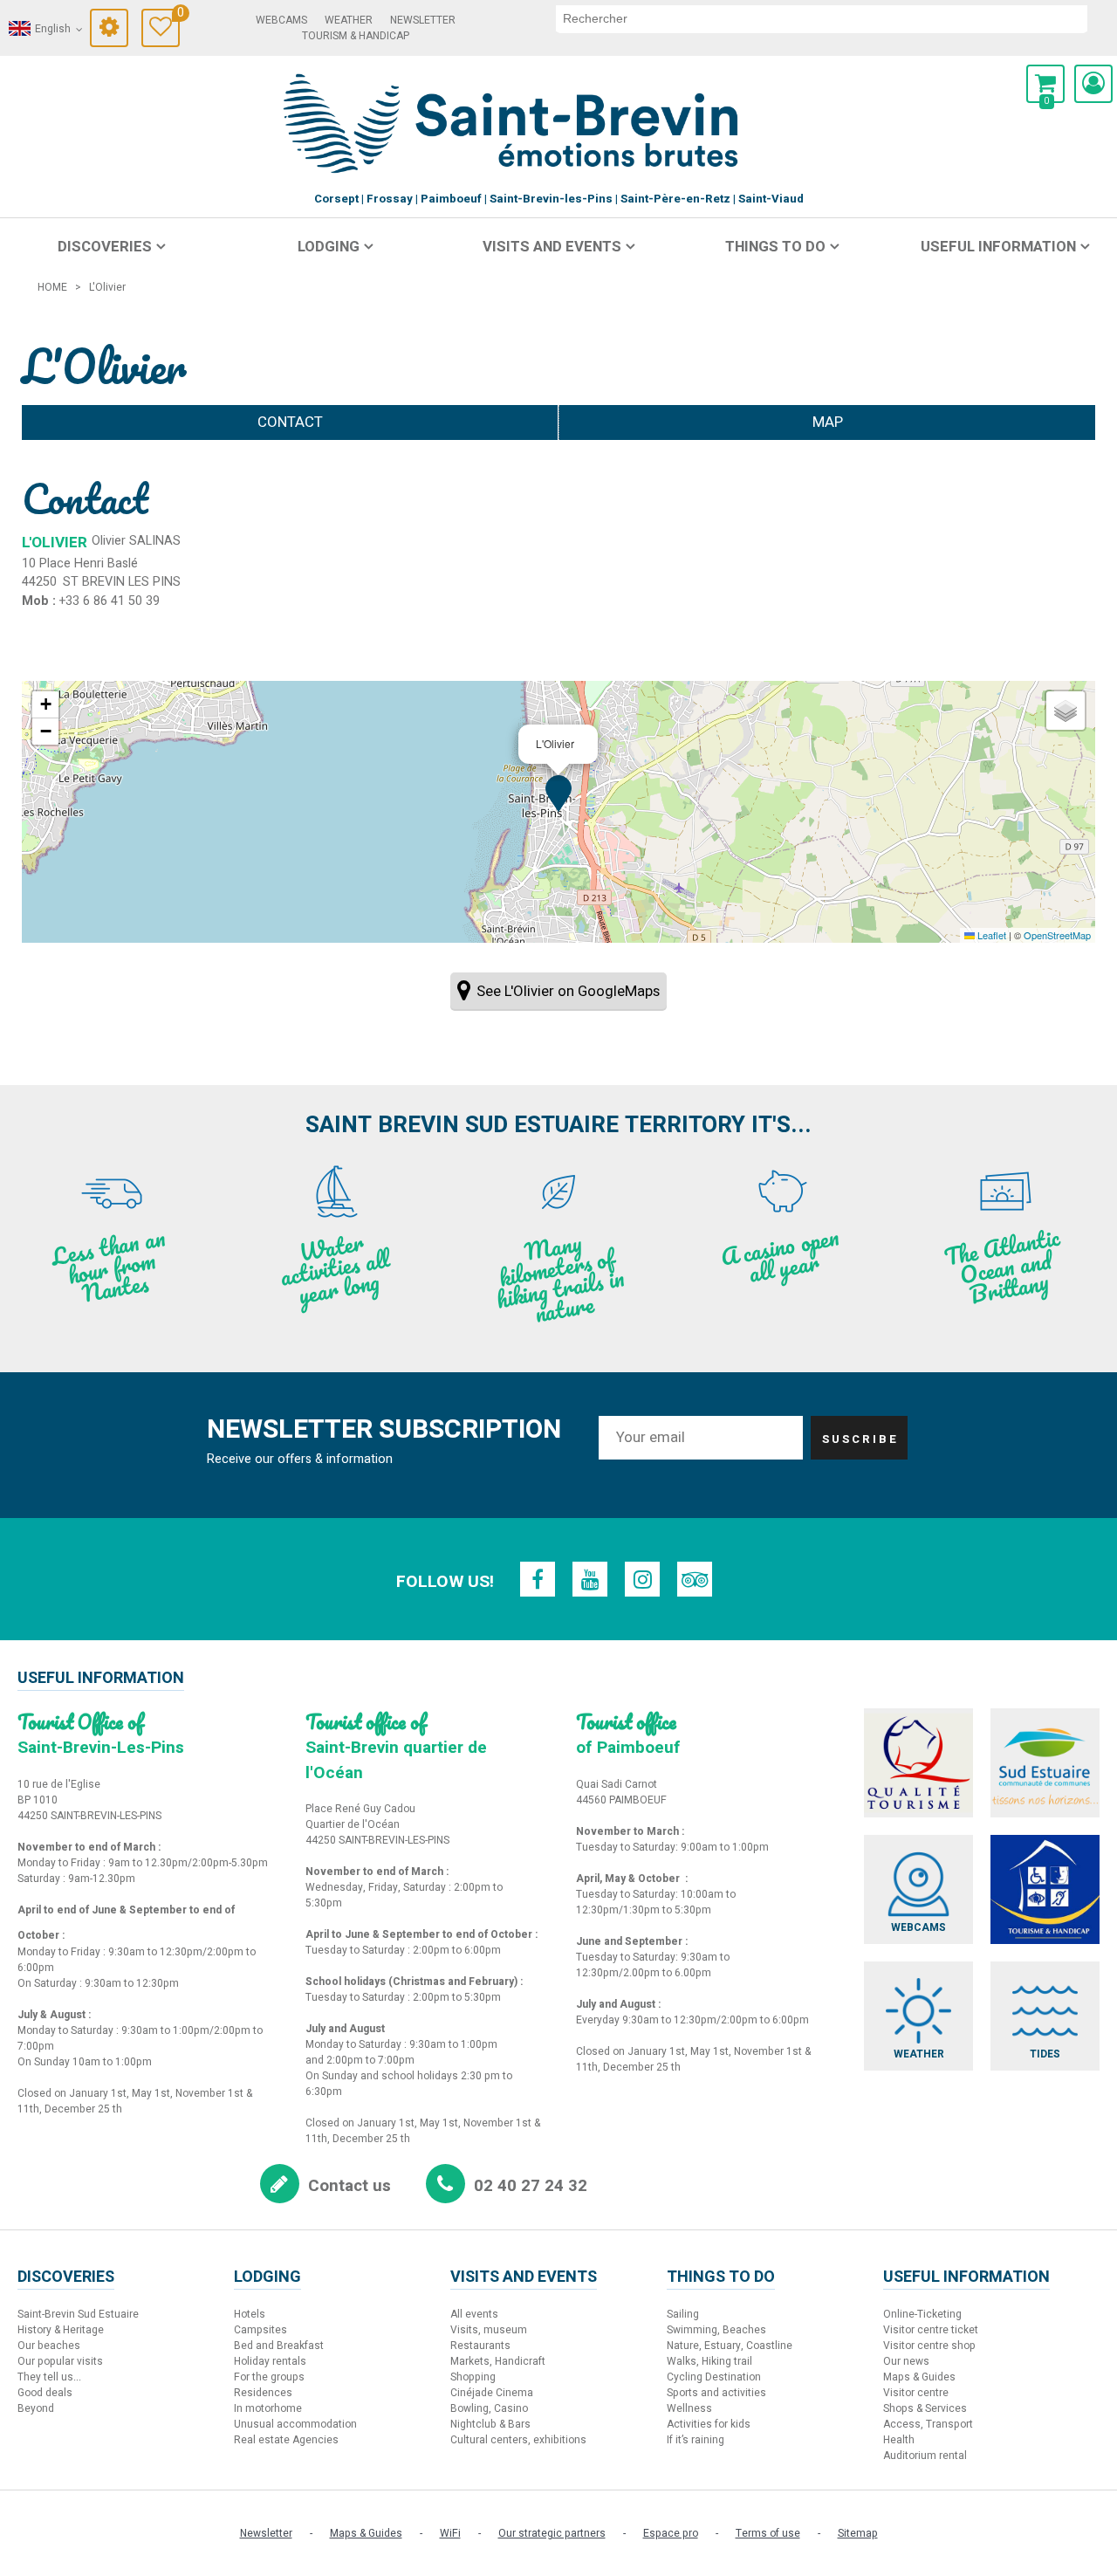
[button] (1045, 84)
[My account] (1093, 84)
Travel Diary (178, 15)
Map (828, 422)
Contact (290, 422)
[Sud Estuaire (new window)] (1045, 1763)
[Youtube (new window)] (590, 1579)
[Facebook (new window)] (538, 1579)
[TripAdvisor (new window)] (695, 1579)
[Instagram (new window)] (642, 1579)
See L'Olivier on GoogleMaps (568, 991)
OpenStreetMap (1057, 935)
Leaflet (990, 935)
